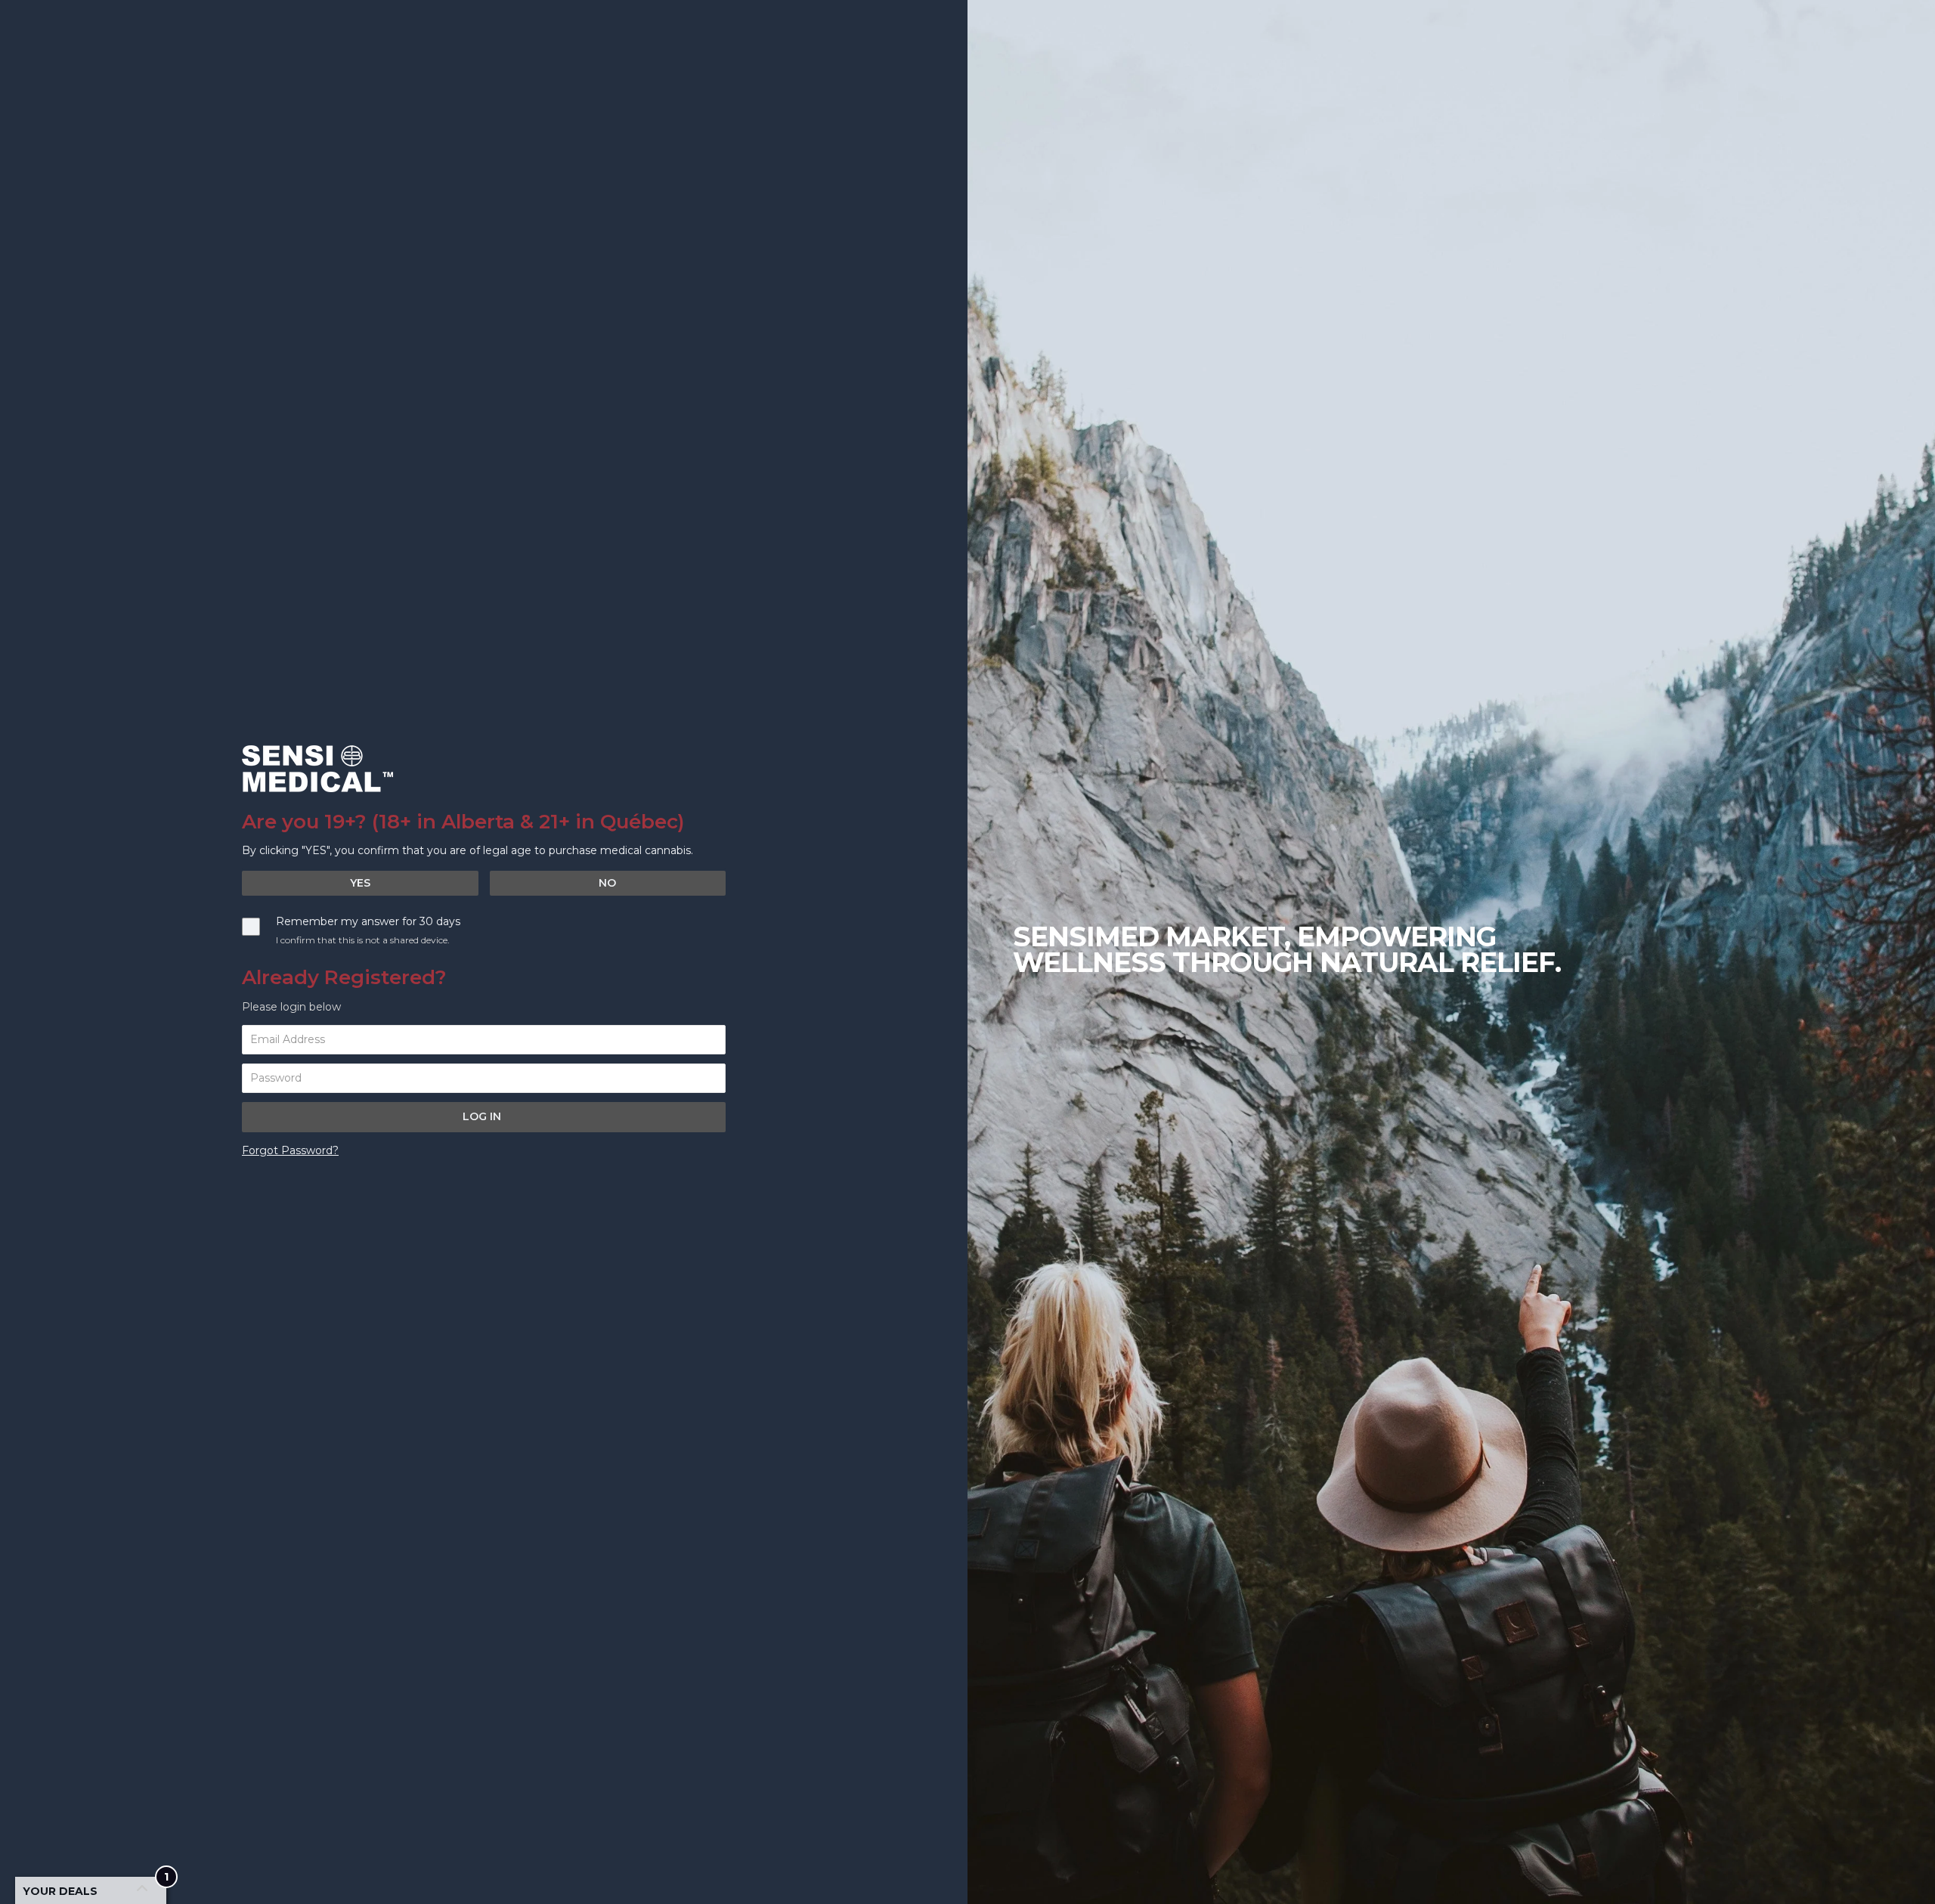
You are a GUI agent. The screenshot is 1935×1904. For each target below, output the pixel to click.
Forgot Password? (290, 1150)
